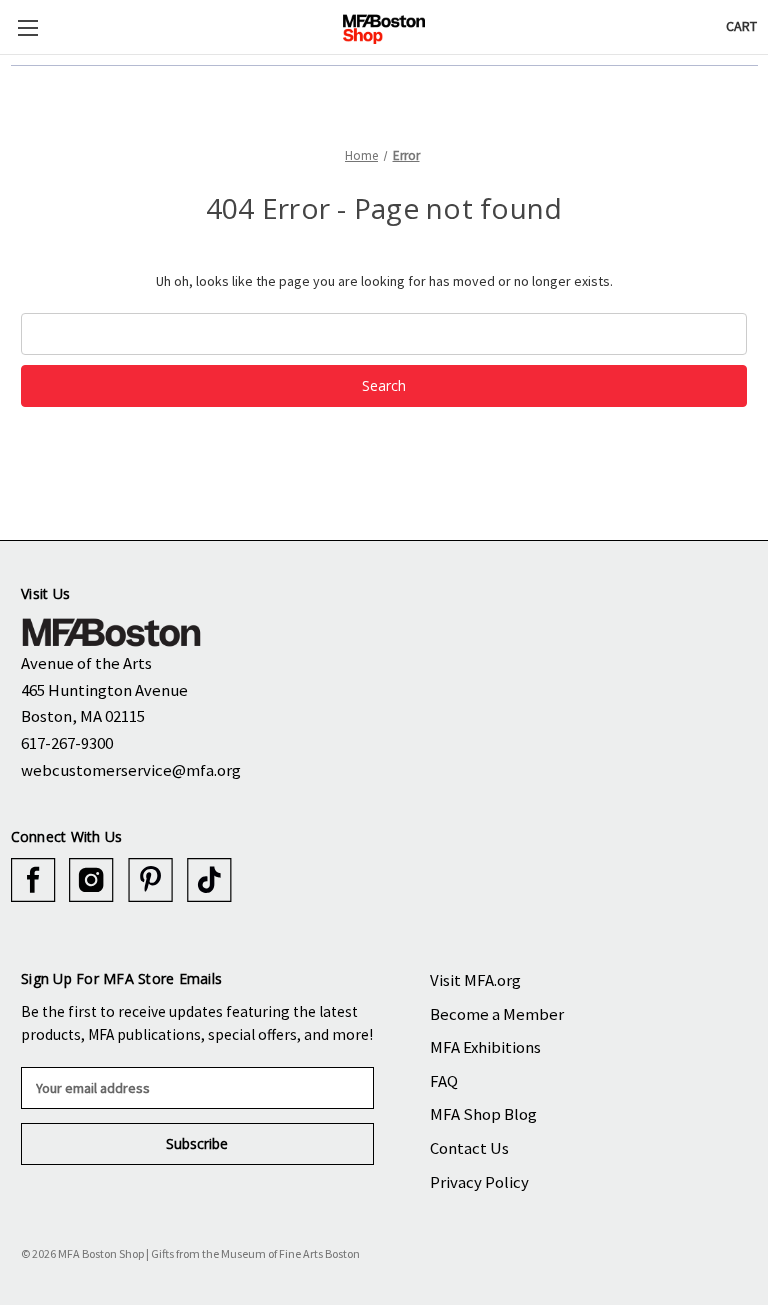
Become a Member (497, 1014)
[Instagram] (91, 880)
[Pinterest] (150, 880)
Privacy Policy (479, 1182)
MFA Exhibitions (485, 1047)
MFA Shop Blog (483, 1114)
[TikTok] (209, 880)
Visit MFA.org (475, 980)
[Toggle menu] (27, 27)
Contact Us (469, 1148)
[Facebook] (33, 880)
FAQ (444, 1081)
